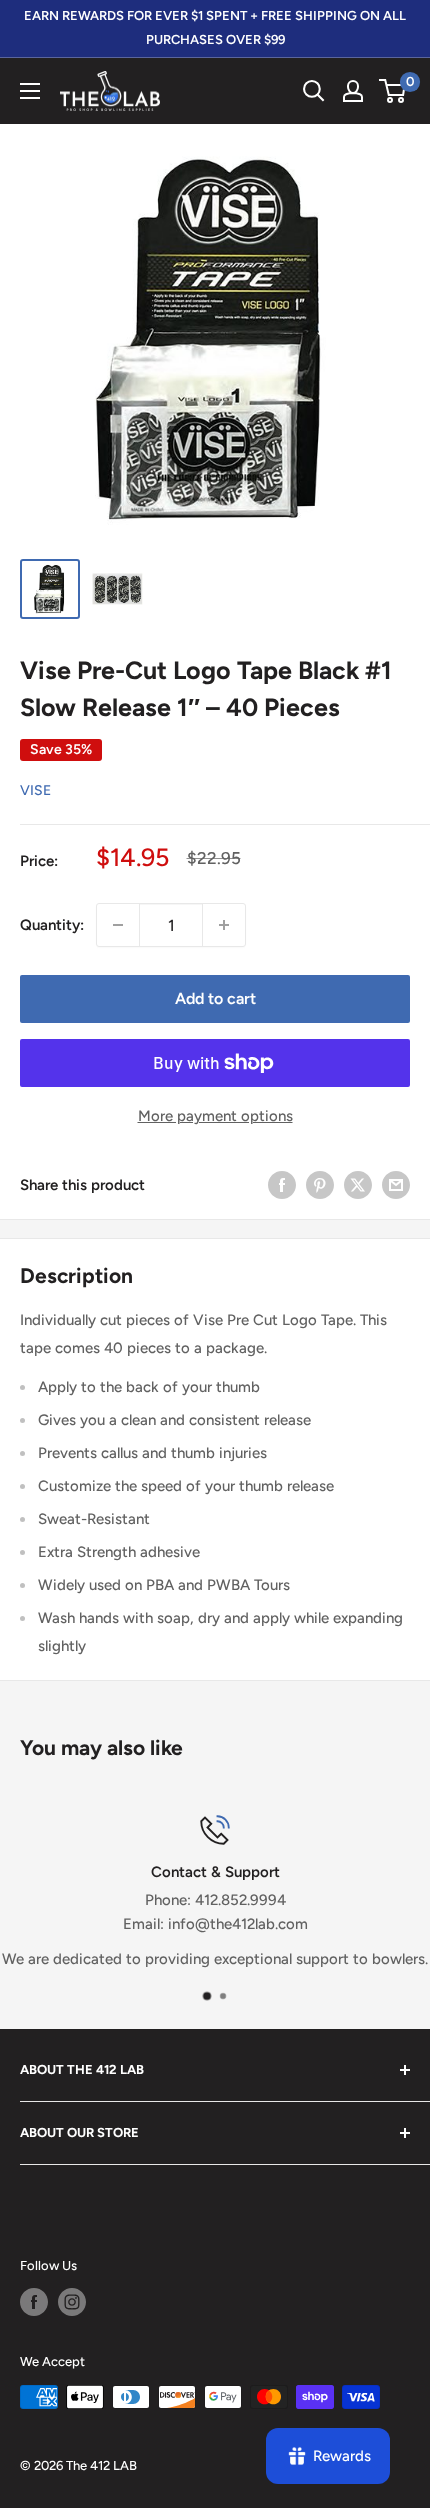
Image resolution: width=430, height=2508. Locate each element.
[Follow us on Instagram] (72, 2302)
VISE (35, 790)
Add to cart (215, 998)
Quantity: (52, 925)
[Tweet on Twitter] (358, 1184)
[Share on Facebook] (282, 1184)
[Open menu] (30, 91)
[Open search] (314, 91)
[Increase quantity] (224, 925)
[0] (393, 91)
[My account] (353, 91)
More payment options (215, 1116)
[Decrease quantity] (118, 925)
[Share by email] (396, 1184)
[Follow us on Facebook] (34, 2302)
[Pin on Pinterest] (320, 1184)
